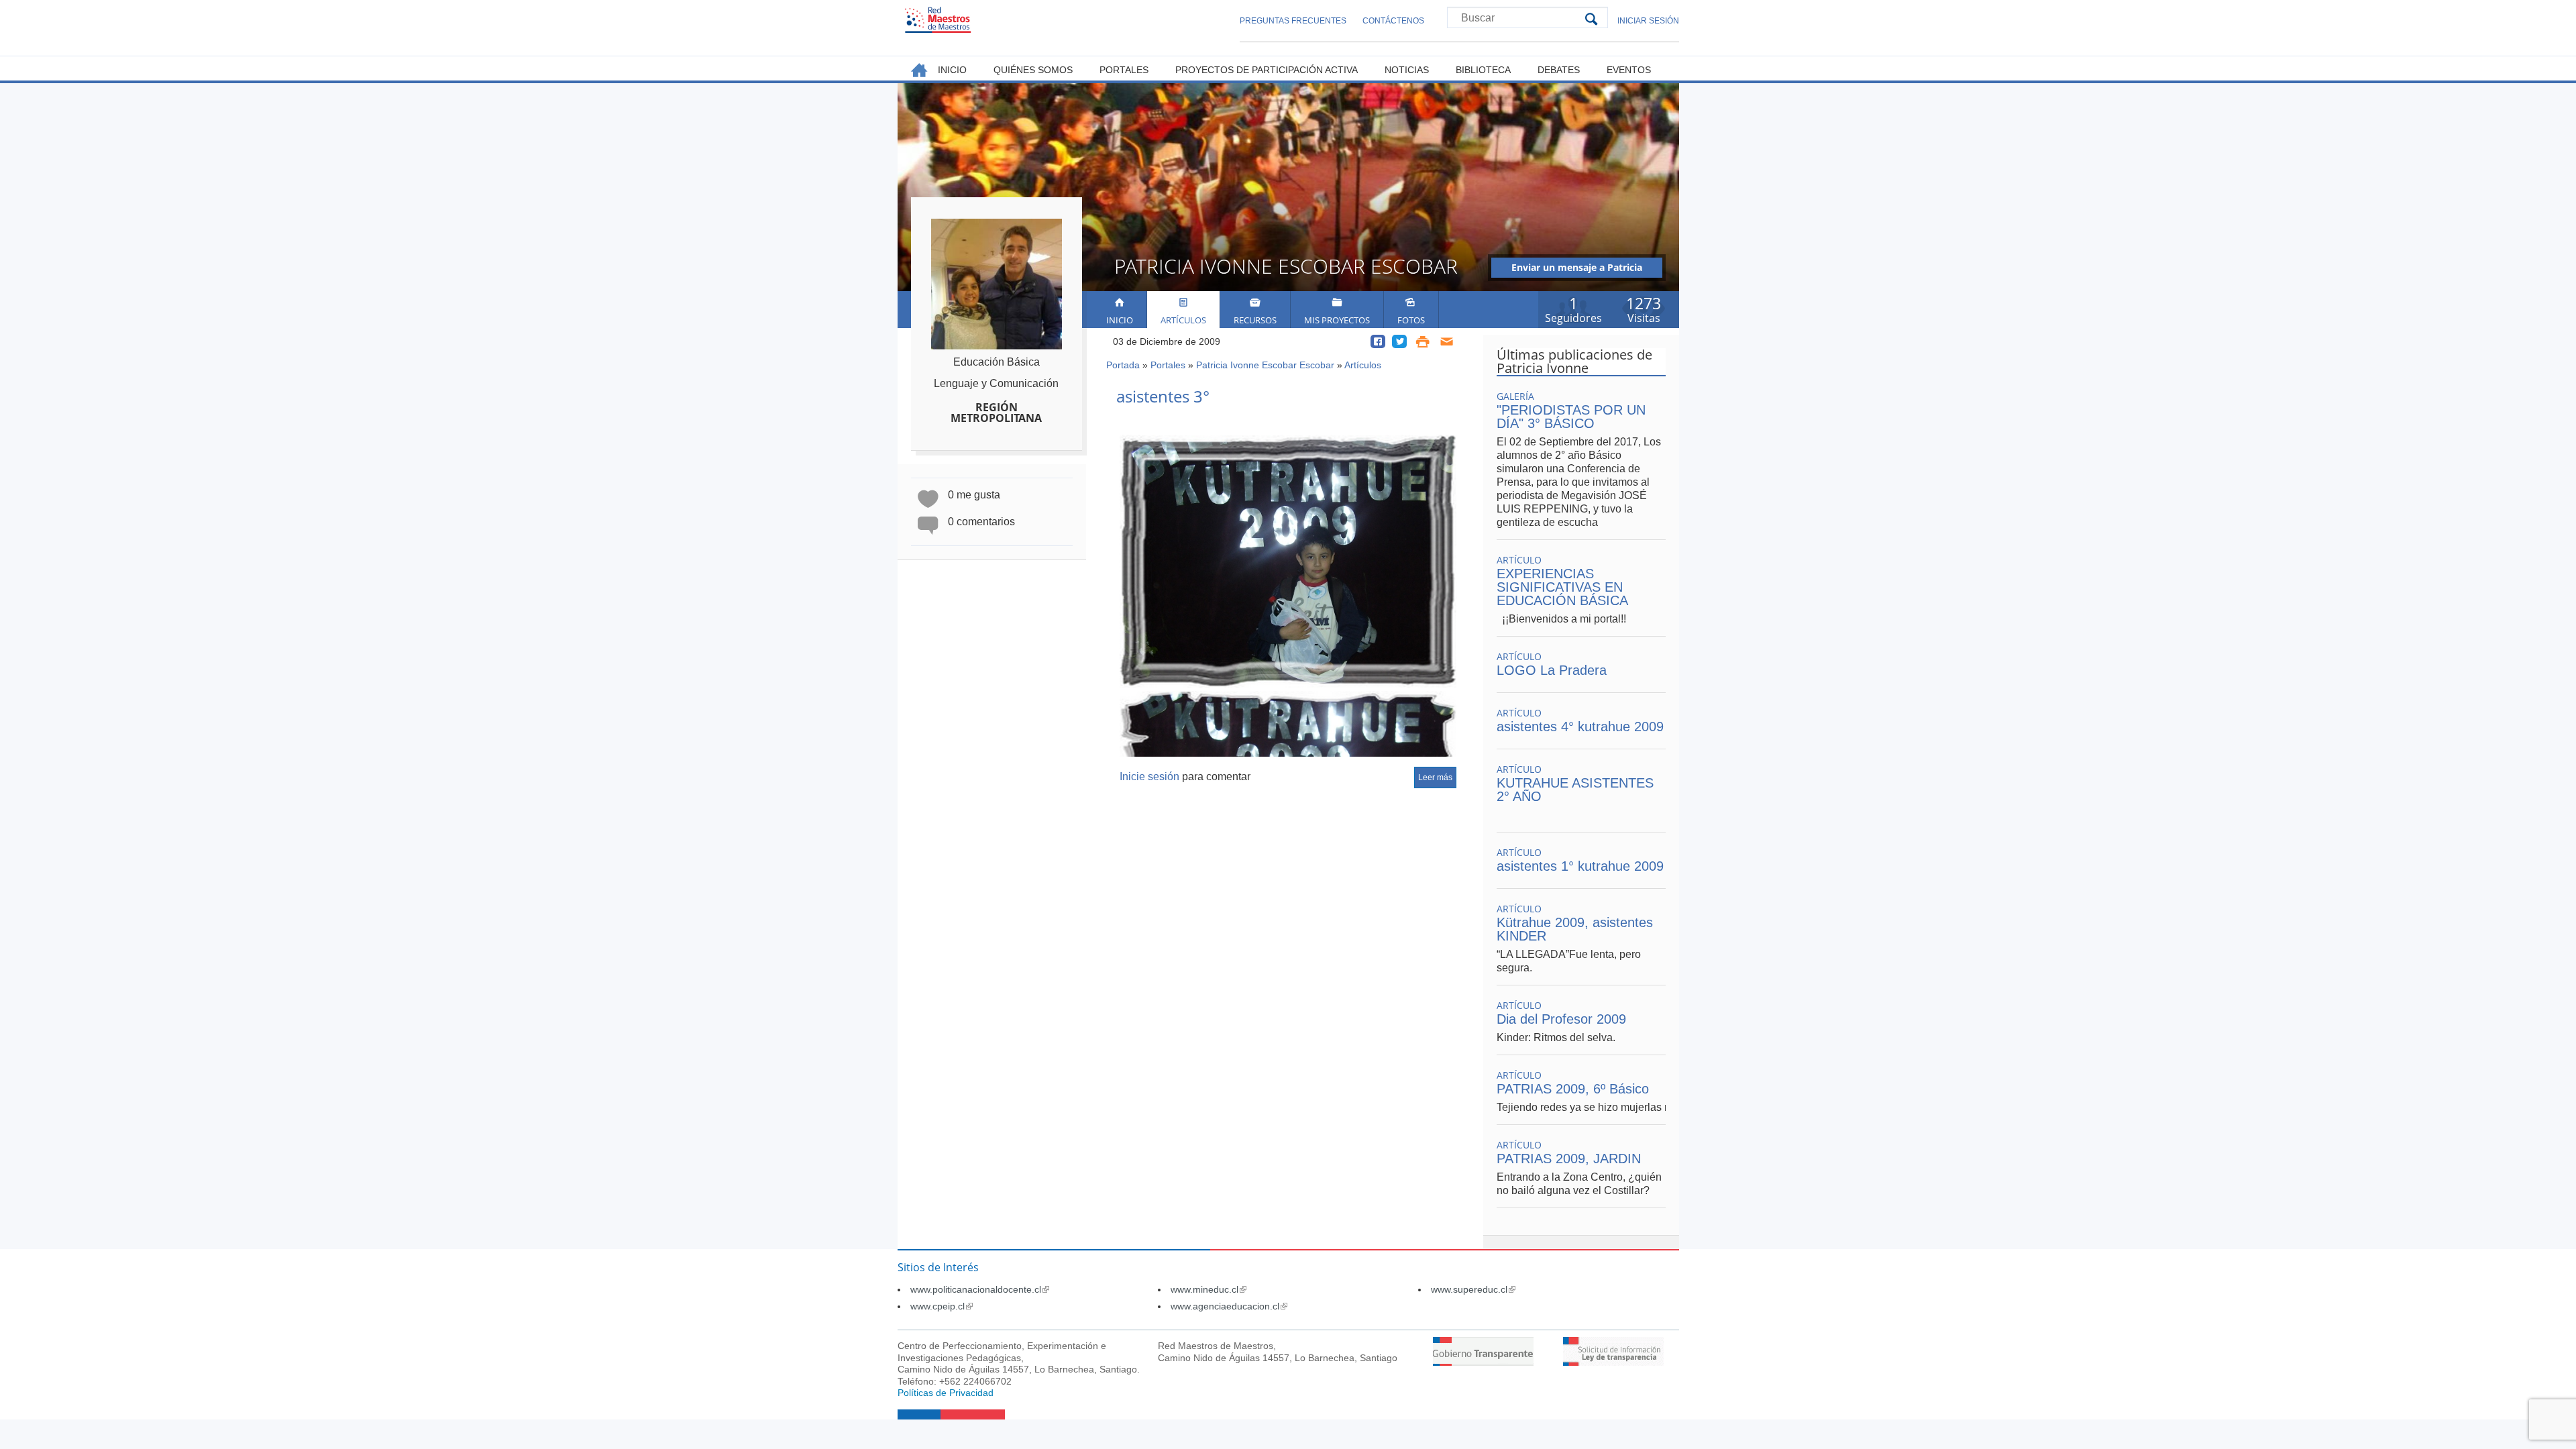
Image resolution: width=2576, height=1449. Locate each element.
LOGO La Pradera (1552, 670)
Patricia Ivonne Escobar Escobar (1265, 365)
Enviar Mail (1447, 341)
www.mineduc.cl (1209, 1289)
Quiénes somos (1033, 70)
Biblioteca (1483, 70)
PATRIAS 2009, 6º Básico (1573, 1089)
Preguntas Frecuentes (1293, 21)
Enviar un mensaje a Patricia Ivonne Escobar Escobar (1577, 269)
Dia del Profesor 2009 (1561, 1019)
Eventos (1629, 70)
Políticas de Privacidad (946, 1393)
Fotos (1411, 320)
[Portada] (938, 20)
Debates (1559, 70)
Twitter (1399, 341)
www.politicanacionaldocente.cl (980, 1289)
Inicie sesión (1149, 776)
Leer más (1435, 777)
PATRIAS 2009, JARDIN (1569, 1159)
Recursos (1255, 320)
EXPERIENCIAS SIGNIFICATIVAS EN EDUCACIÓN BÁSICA (1562, 587)
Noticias (1407, 70)
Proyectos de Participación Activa (1267, 70)
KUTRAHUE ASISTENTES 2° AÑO (1575, 790)
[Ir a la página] (1483, 1362)
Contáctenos (1393, 21)
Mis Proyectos (1337, 320)
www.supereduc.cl (1473, 1289)
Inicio (1120, 320)
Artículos (1183, 320)
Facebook (1378, 341)
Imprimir (1423, 341)
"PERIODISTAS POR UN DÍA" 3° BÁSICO (1571, 417)
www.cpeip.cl (942, 1306)
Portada (1123, 365)
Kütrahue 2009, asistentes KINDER (1575, 929)
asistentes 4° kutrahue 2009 (1580, 727)
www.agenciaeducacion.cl (1229, 1306)
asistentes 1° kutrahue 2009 (1580, 866)
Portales (1168, 365)
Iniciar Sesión (1648, 21)
